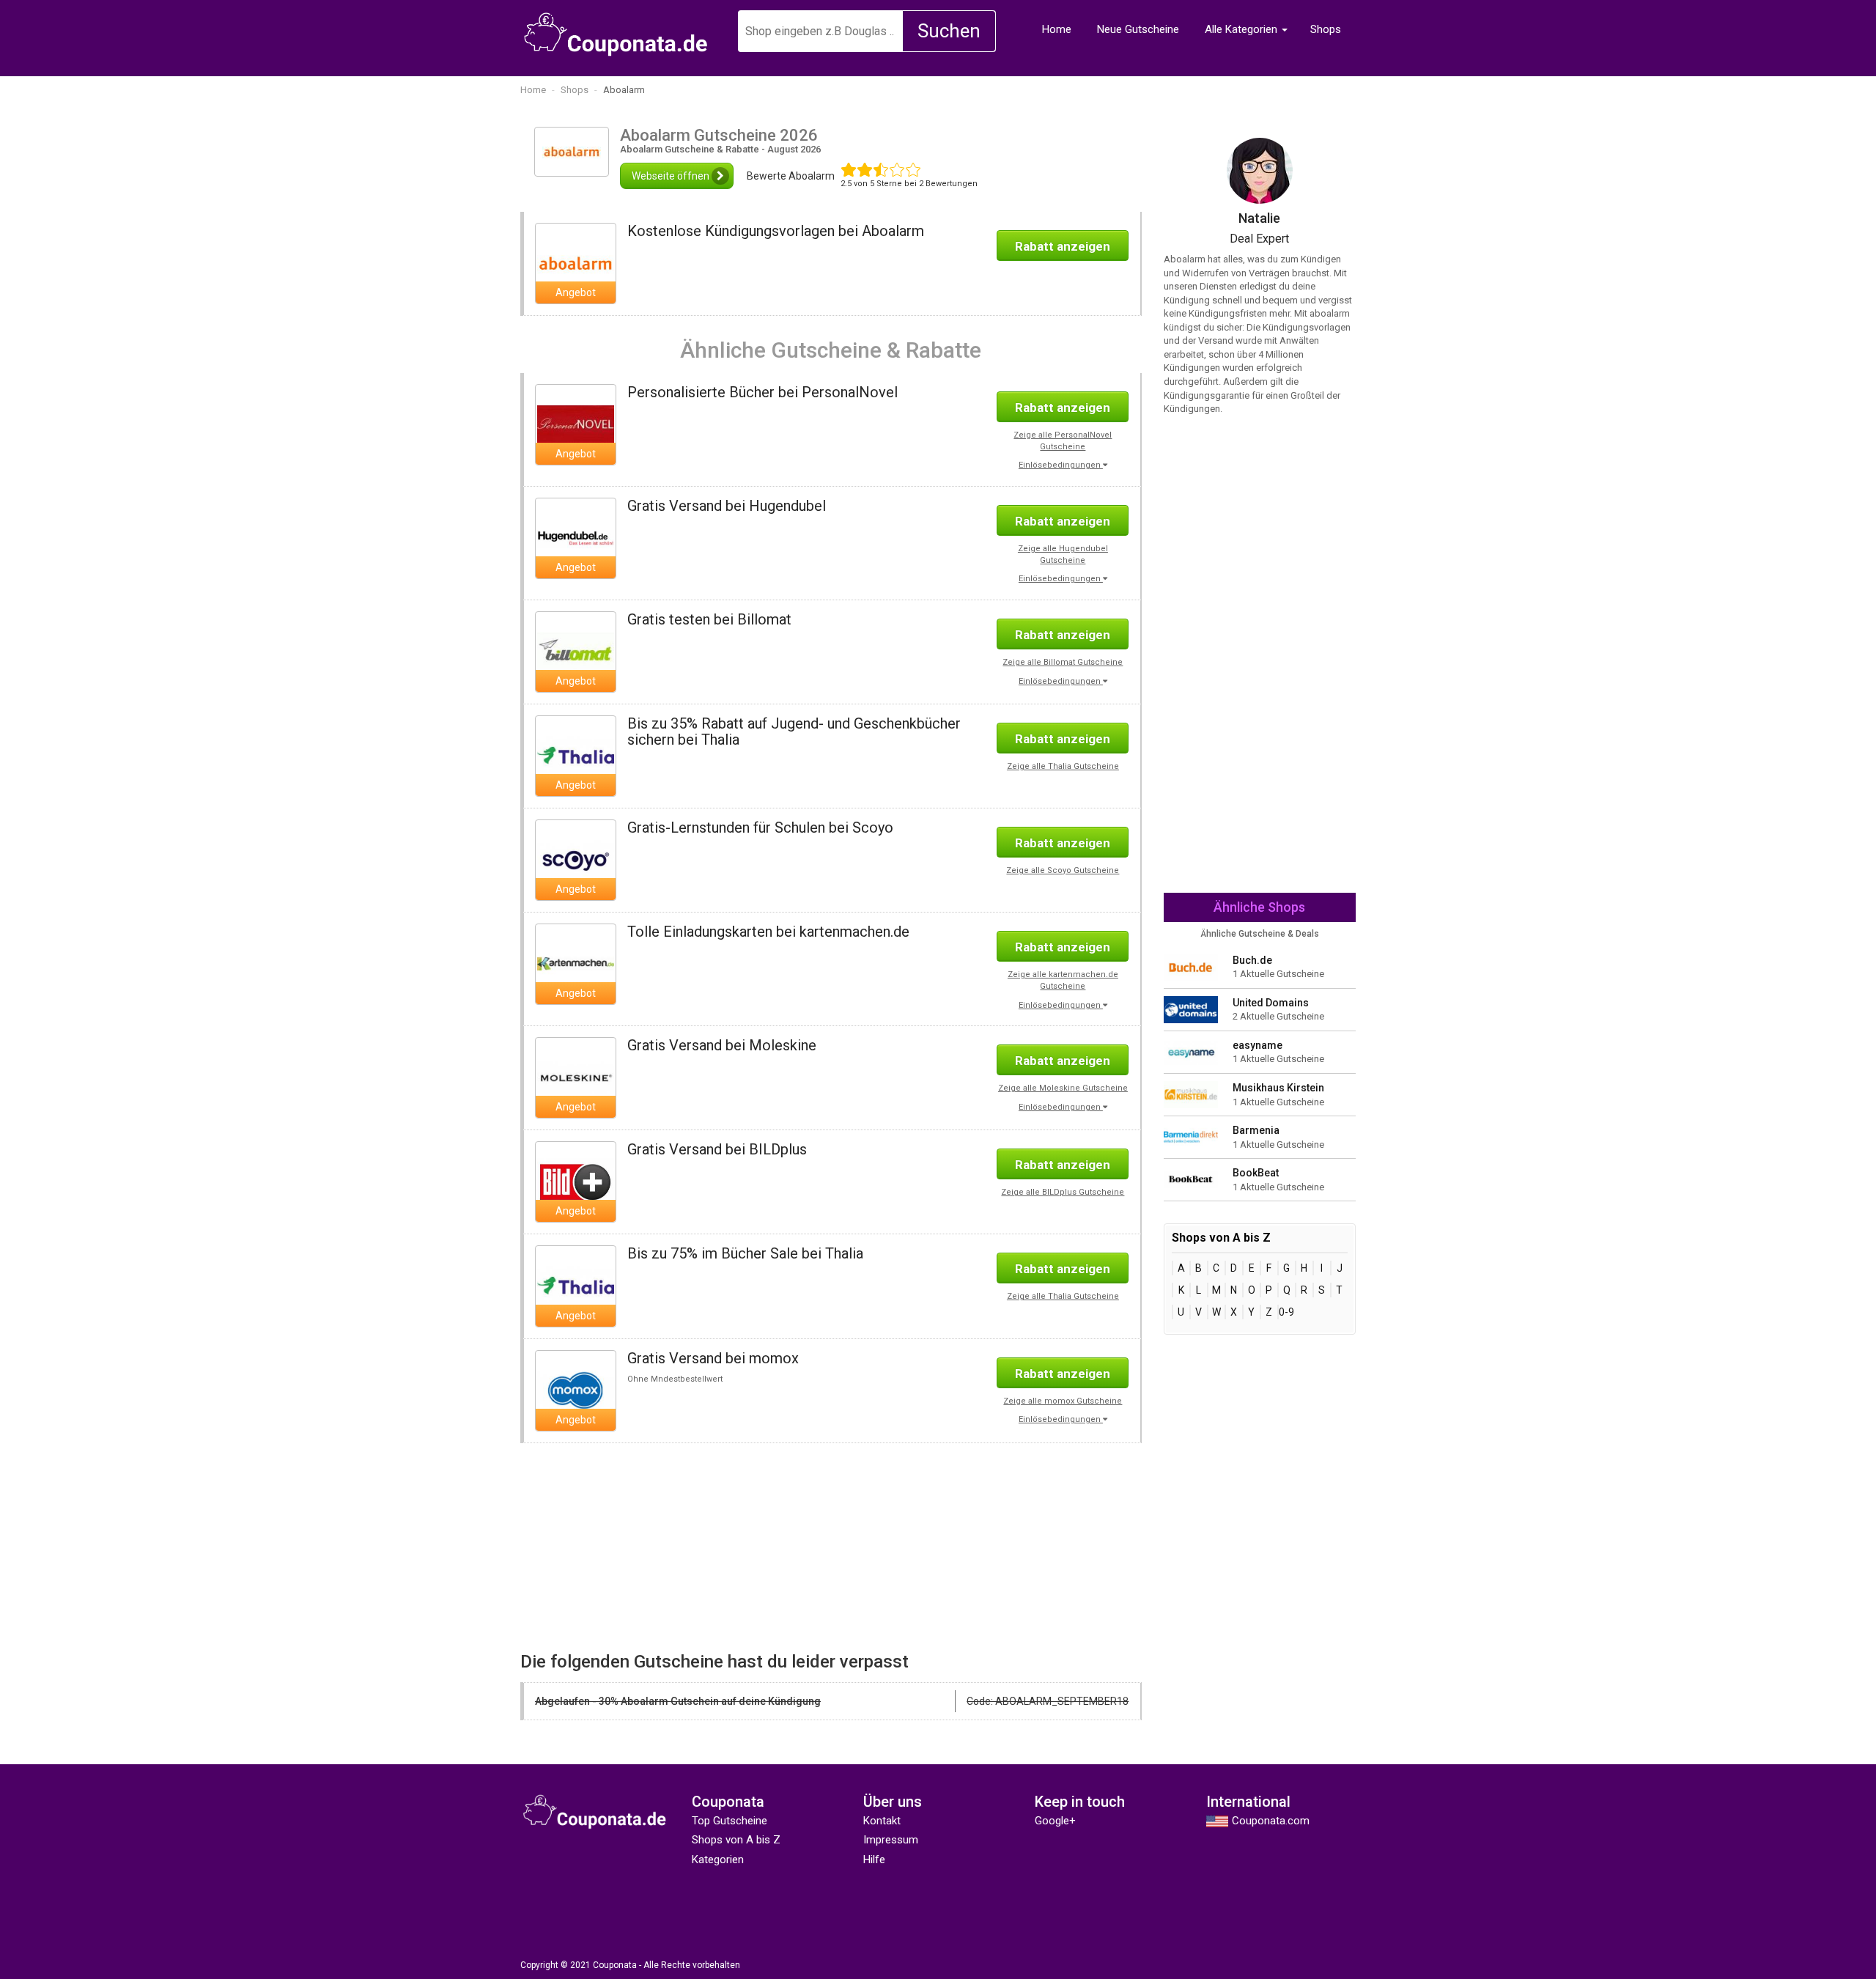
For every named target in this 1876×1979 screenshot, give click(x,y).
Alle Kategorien (1241, 29)
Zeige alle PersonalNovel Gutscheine (1063, 441)
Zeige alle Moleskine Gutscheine (1063, 1088)
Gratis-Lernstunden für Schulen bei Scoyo (760, 828)
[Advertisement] (670, 1546)
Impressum (891, 1840)
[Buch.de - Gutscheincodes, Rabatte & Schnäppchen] (1191, 966)
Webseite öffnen (672, 176)
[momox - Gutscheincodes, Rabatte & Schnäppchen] (576, 1390)
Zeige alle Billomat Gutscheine (1063, 662)
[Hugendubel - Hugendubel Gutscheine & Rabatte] (576, 537)
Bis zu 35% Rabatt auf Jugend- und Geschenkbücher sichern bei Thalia (794, 731)
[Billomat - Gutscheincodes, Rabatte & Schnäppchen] (576, 651)
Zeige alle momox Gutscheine (1063, 1401)
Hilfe (874, 1860)
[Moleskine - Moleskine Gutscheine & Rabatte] (576, 1077)
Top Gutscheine (730, 1821)
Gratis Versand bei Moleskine (722, 1045)
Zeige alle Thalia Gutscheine (1063, 766)
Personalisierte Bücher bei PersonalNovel (762, 392)
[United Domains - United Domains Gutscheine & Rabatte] (1191, 1009)
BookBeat (1256, 1173)
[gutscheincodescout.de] (616, 34)
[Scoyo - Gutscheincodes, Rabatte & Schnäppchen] (576, 859)
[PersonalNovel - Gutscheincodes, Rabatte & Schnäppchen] (576, 424)
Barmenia (1256, 1130)
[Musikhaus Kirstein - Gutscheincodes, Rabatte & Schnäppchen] (1191, 1094)
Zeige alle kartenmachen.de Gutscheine (1063, 980)
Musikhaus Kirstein (1278, 1088)
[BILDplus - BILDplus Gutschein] (576, 1182)
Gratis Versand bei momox (713, 1358)
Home (1057, 29)
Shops (1326, 29)
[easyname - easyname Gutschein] (1191, 1051)
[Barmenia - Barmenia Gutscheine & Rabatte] (1191, 1136)
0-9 (1286, 1312)
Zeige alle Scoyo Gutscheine (1063, 870)
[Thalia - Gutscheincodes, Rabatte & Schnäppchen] (576, 755)
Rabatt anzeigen (1063, 246)
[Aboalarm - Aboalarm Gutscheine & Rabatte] (576, 262)
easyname (1258, 1045)
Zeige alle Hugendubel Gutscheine (1063, 554)
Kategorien (718, 1860)
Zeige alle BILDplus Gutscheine (1063, 1192)
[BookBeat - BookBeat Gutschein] (1191, 1179)
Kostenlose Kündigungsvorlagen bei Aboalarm (776, 231)
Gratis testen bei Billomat (709, 619)
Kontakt (882, 1821)
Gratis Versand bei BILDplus (717, 1149)
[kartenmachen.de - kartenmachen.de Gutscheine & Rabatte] (576, 963)
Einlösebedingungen (1061, 465)
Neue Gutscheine (1138, 29)
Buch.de (1252, 960)
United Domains (1271, 1003)
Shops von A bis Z (736, 1840)
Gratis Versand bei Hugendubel (727, 506)
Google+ (1055, 1821)
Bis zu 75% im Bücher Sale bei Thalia (745, 1253)
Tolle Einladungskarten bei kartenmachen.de (768, 932)
